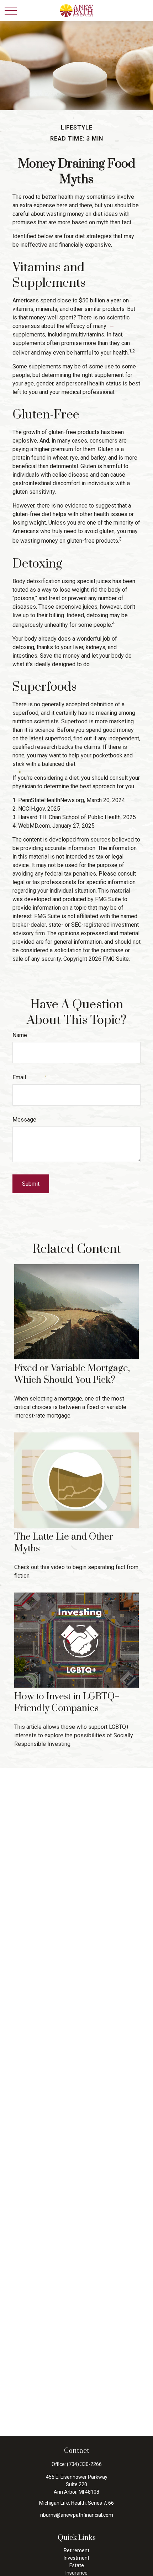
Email (19, 1077)
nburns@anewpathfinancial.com (77, 2515)
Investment (76, 2558)
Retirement (76, 2550)
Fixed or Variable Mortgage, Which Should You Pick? (72, 1374)
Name (20, 1035)
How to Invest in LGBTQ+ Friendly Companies (67, 1703)
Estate (77, 2565)
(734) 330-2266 (84, 2464)
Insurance (76, 2573)
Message (24, 1120)
